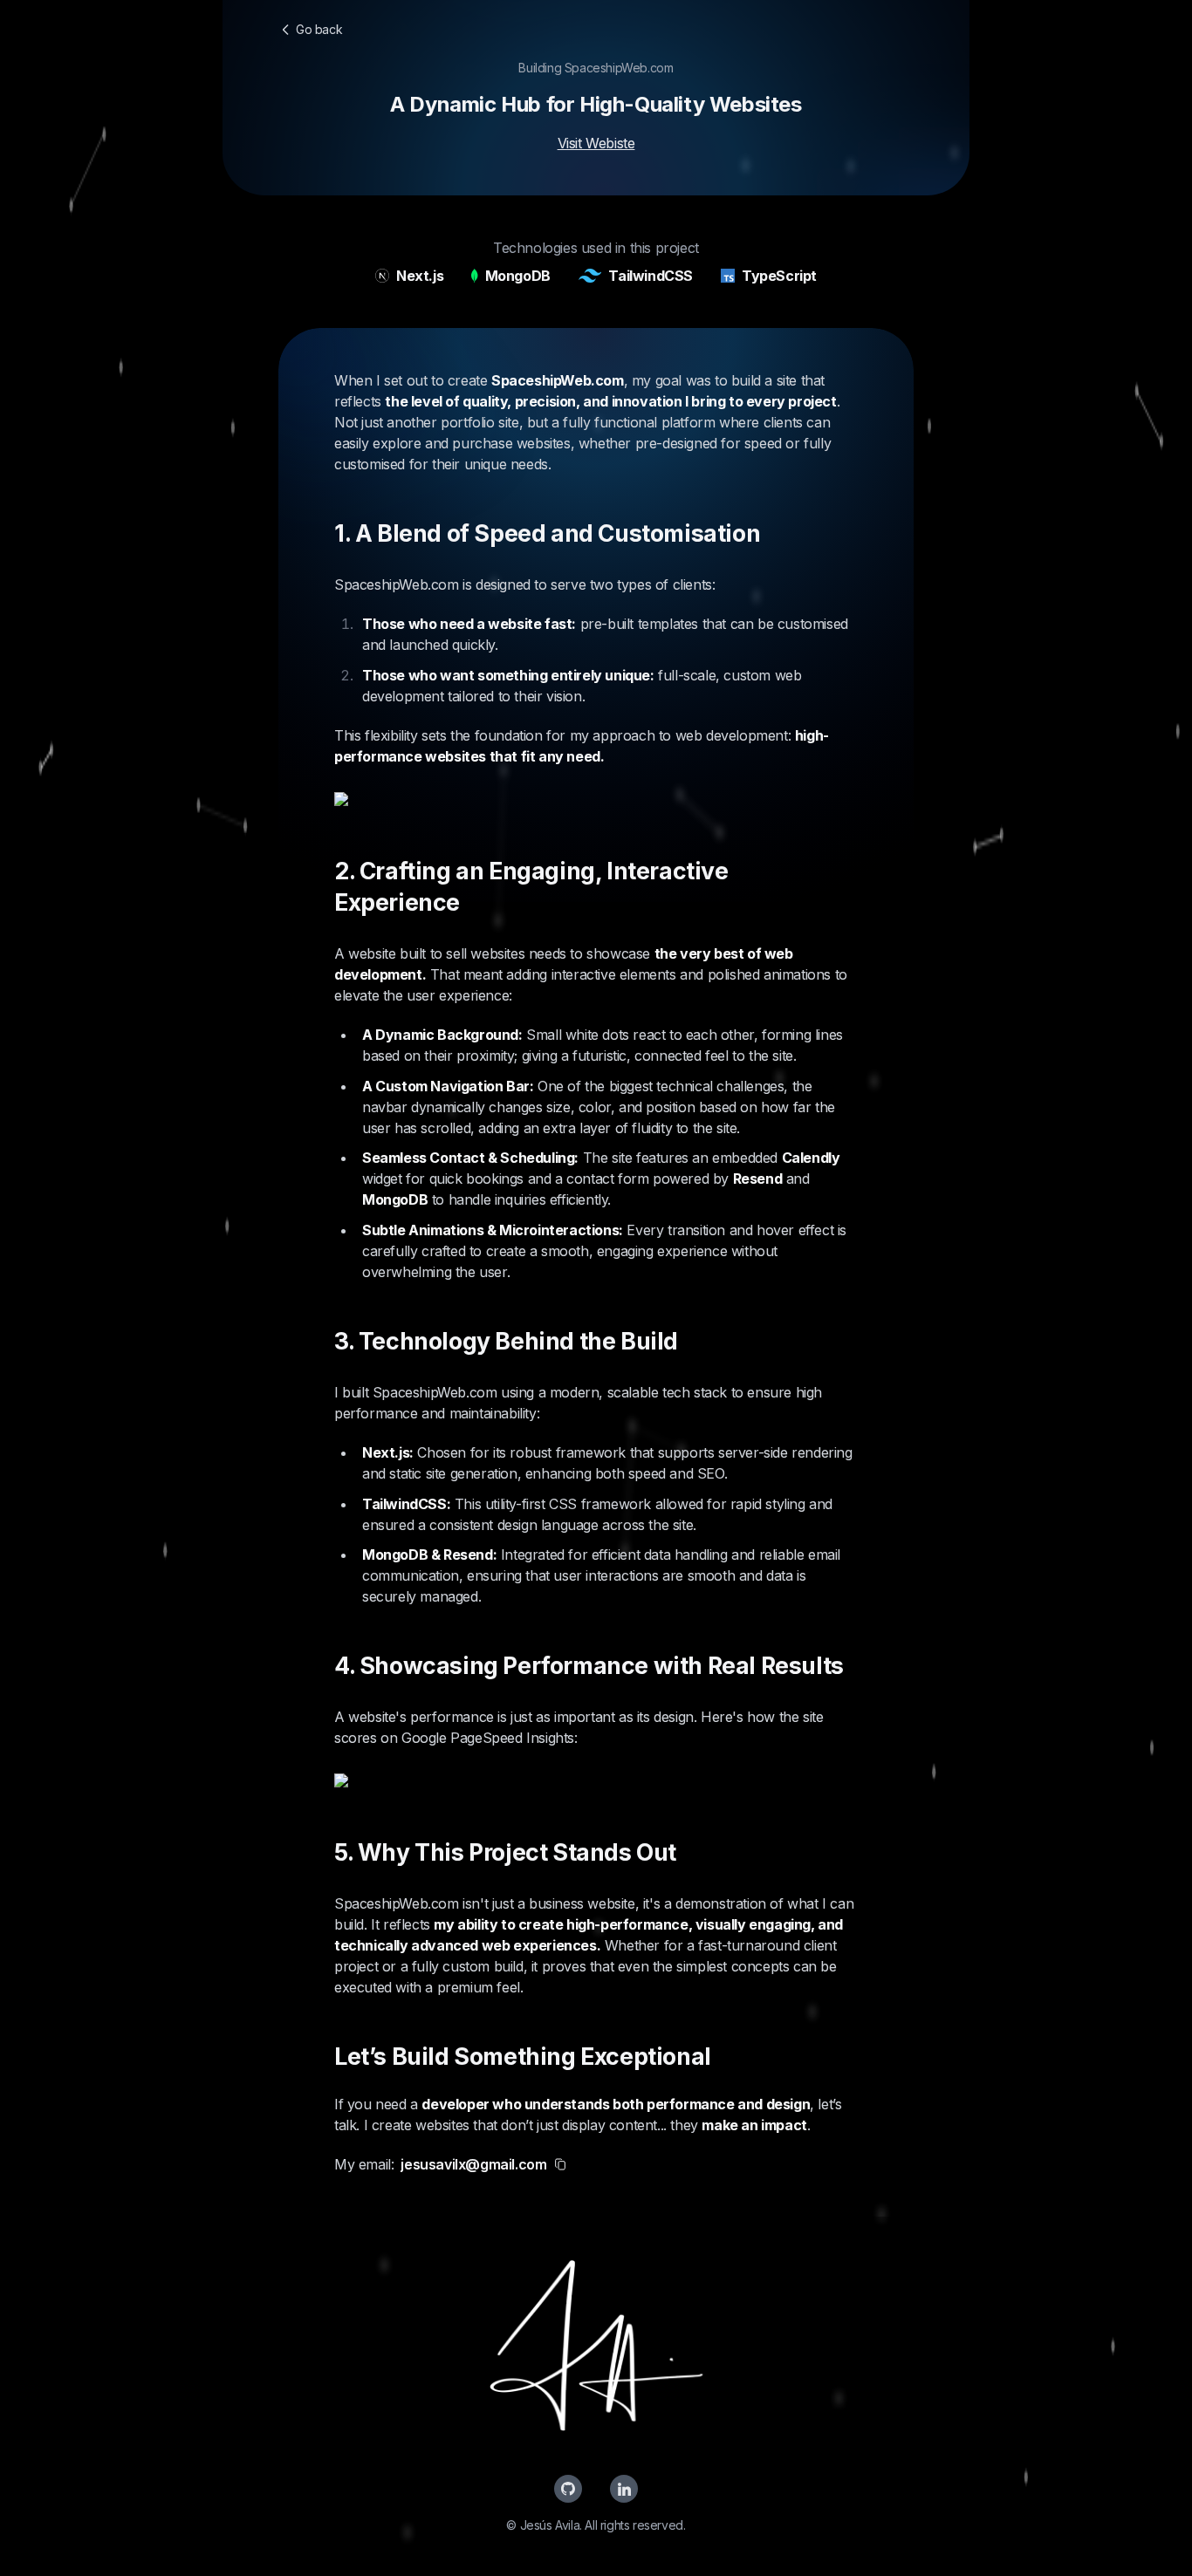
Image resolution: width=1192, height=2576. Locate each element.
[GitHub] (568, 2489)
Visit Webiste (596, 143)
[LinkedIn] (624, 2489)
